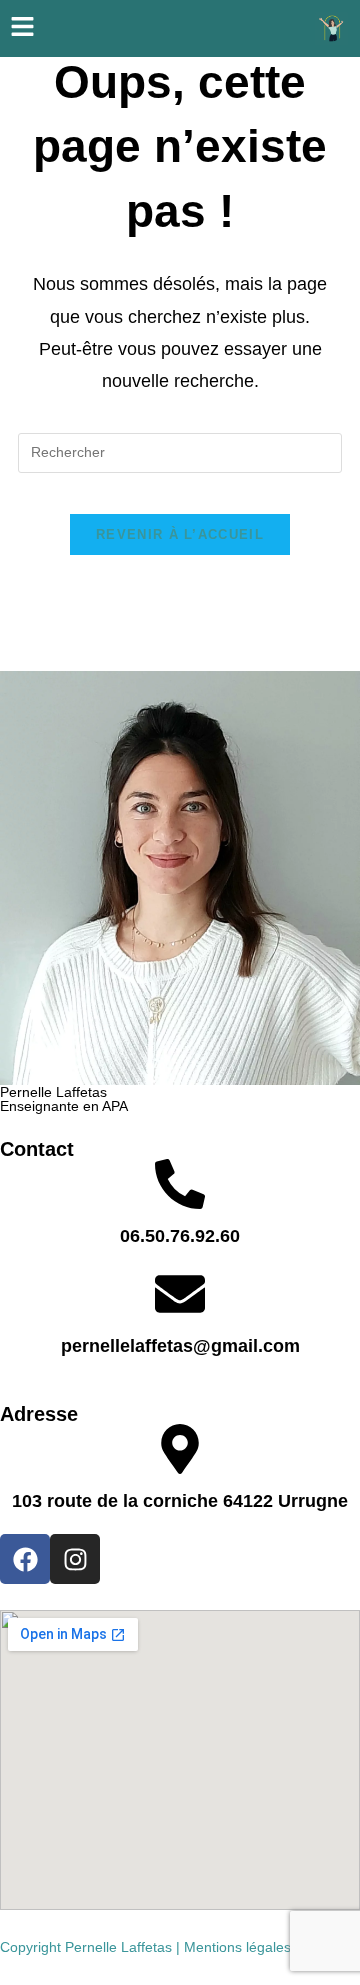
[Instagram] (75, 1559)
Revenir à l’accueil (180, 534)
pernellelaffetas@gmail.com (180, 1346)
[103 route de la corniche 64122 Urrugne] (180, 1449)
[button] (22, 29)
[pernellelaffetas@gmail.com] (180, 1294)
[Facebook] (25, 1559)
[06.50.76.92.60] (180, 1184)
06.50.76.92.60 (180, 1236)
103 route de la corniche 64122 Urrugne (180, 1501)
